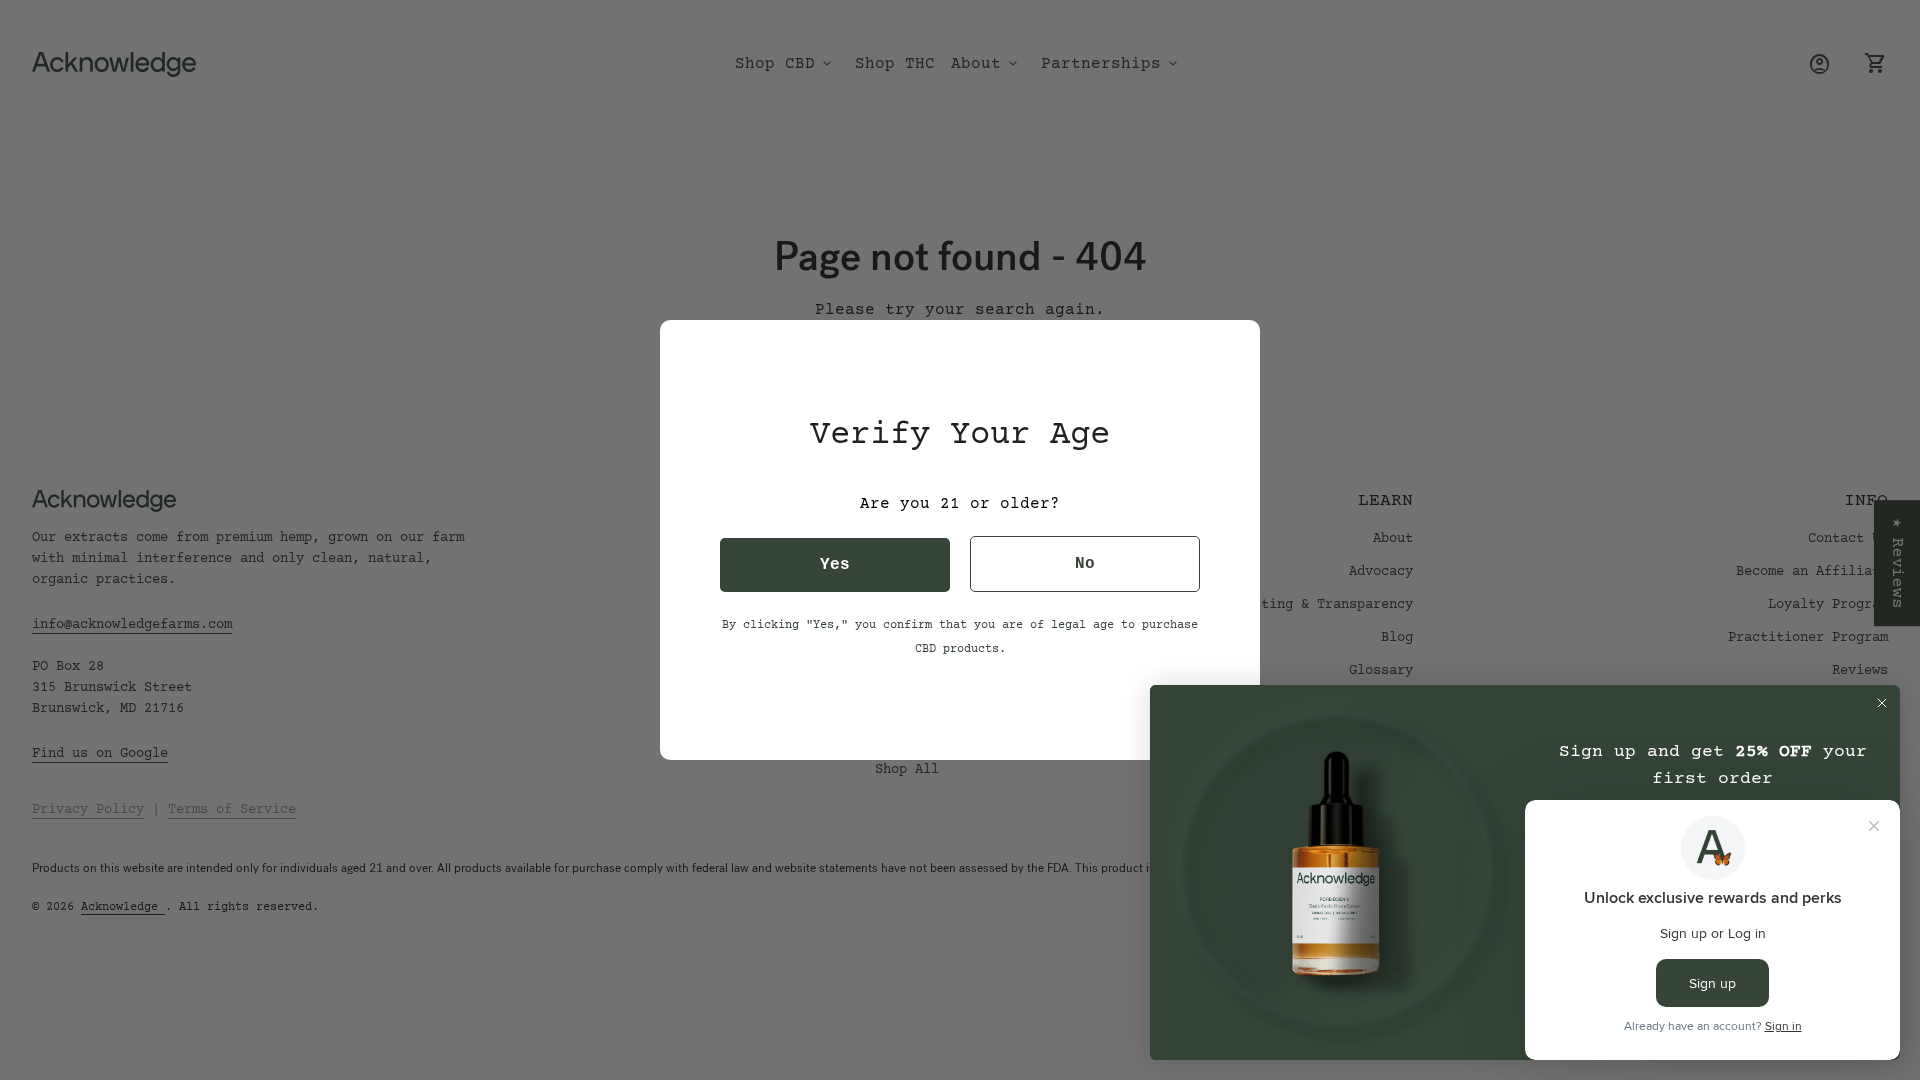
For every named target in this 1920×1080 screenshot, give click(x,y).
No (1085, 564)
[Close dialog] (1882, 703)
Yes (835, 565)
